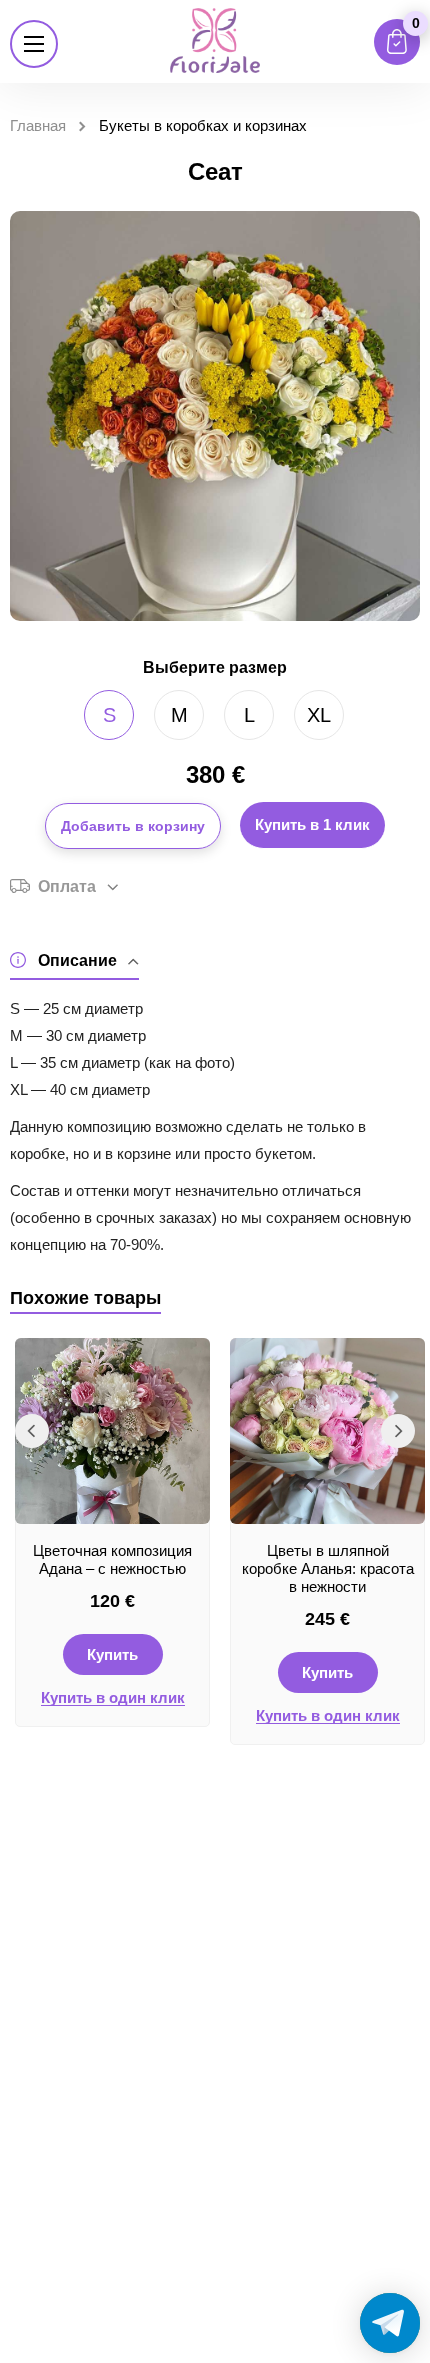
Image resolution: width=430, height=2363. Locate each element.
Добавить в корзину (133, 826)
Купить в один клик (113, 1698)
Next (398, 1431)
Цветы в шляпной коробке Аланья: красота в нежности (328, 1568)
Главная (38, 125)
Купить (112, 1654)
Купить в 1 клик (312, 824)
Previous (32, 1431)
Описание (77, 960)
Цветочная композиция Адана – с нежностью (112, 1559)
